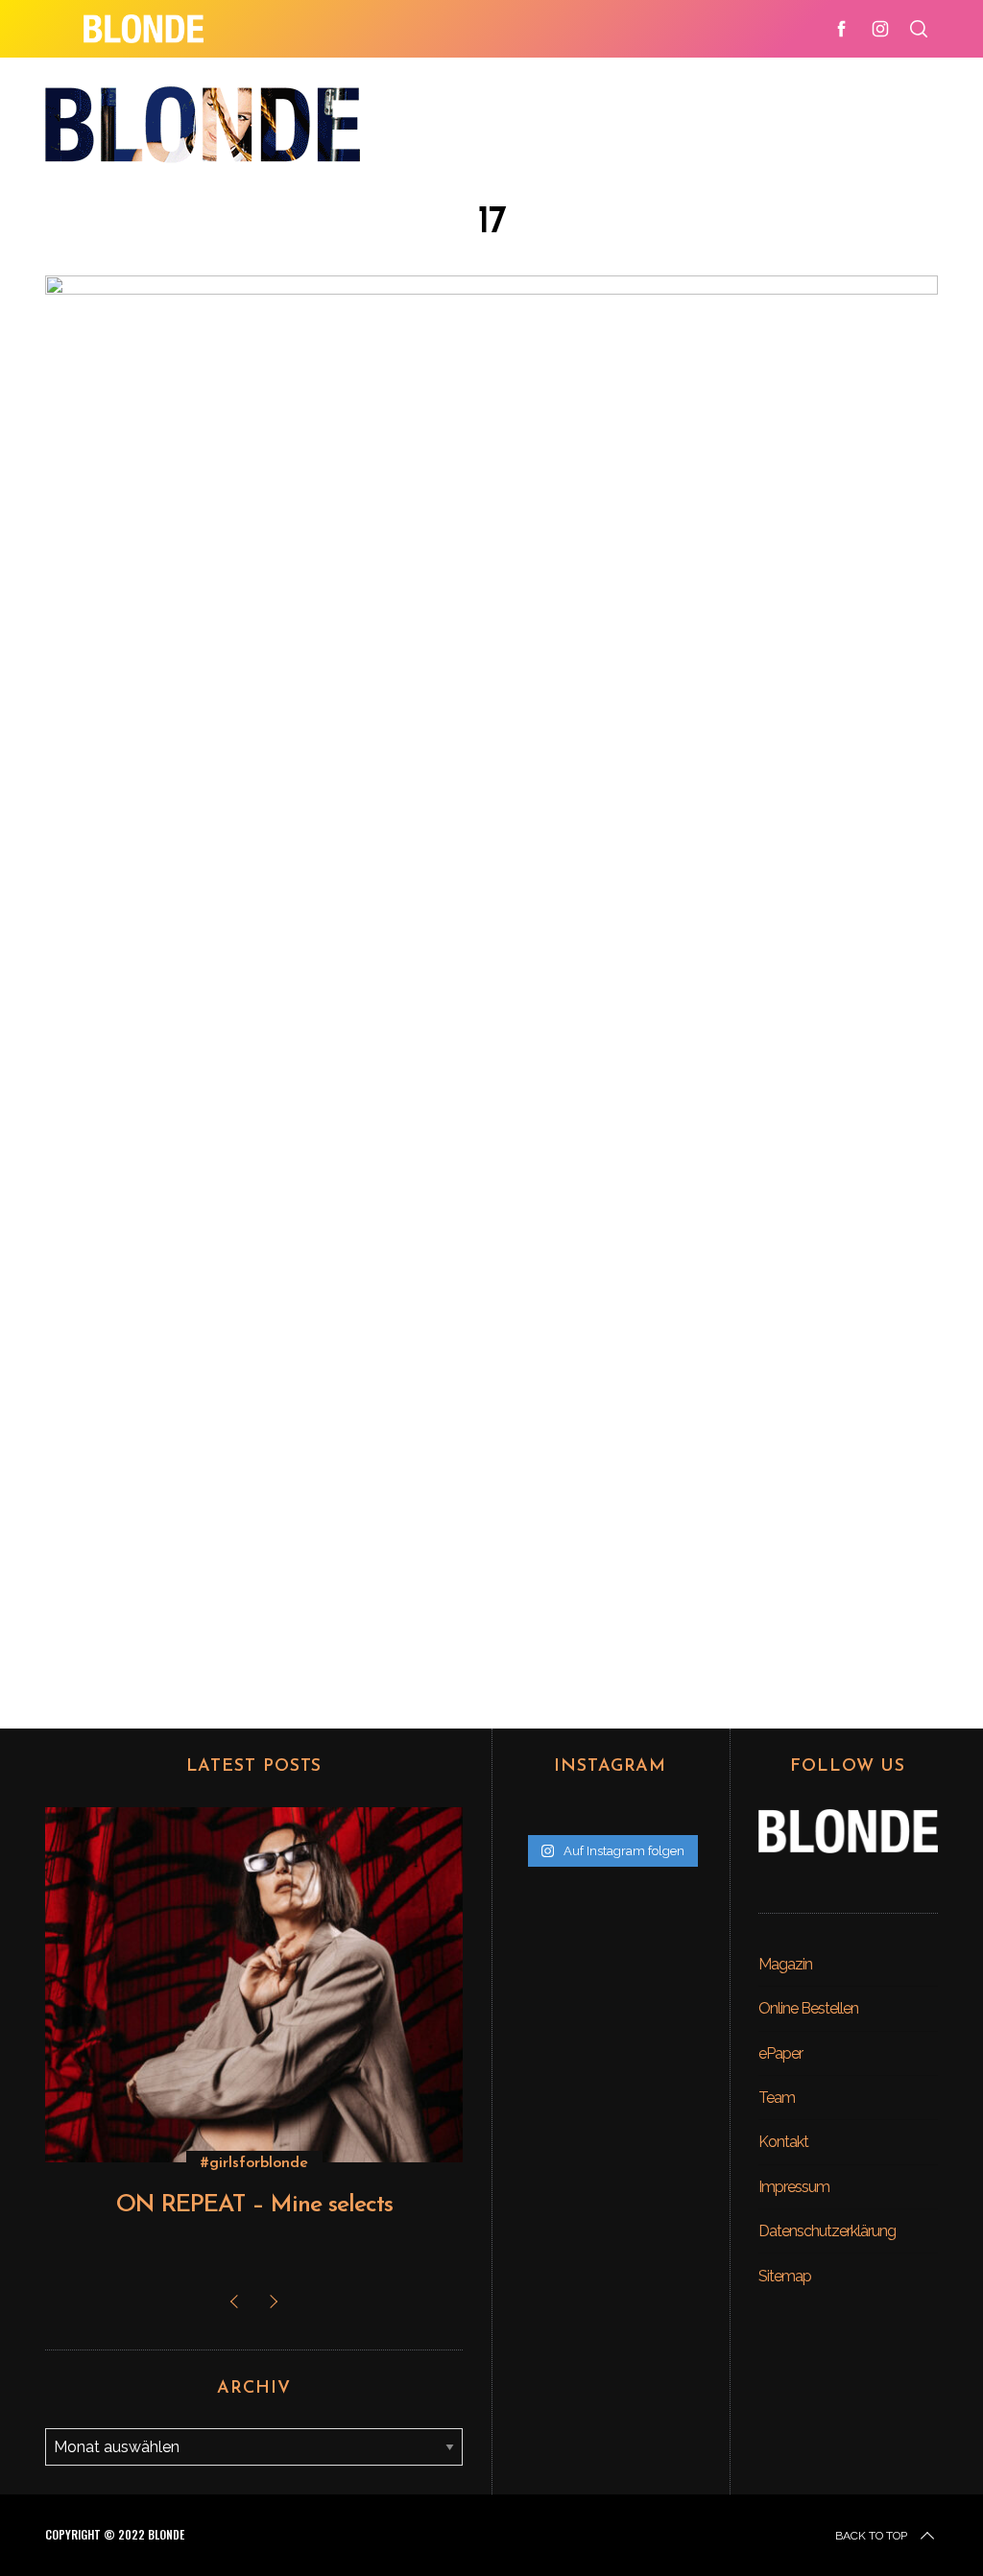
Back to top (871, 2536)
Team (777, 2098)
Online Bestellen (808, 2008)
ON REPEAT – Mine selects (254, 2205)
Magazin (785, 1964)
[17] (491, 288)
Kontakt (783, 2142)
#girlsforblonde (254, 2163)
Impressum (794, 2187)
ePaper (780, 2053)
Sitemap (785, 2276)
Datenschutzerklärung (827, 2231)
